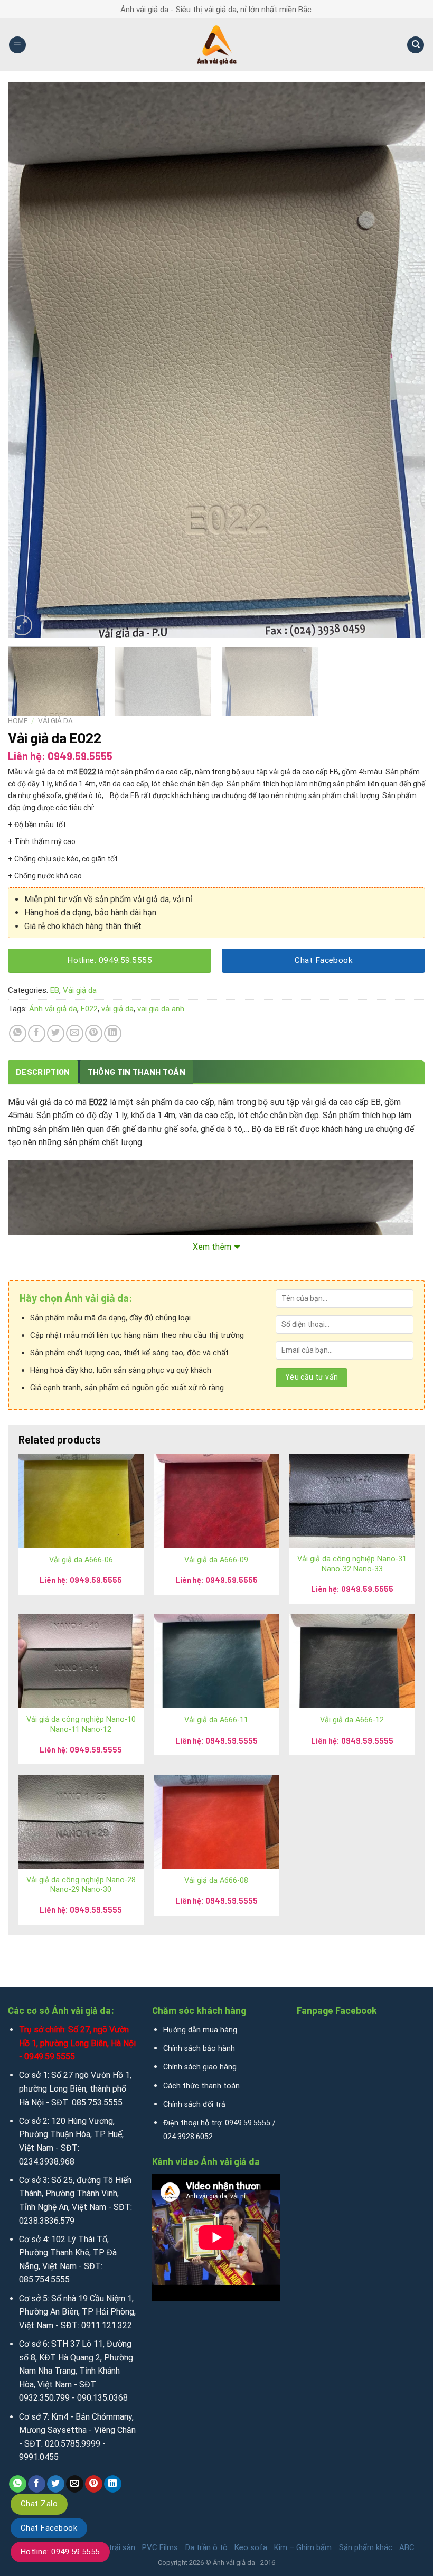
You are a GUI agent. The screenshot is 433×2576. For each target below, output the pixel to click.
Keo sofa (251, 2547)
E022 (89, 1009)
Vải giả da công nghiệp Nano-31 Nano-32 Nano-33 (352, 1564)
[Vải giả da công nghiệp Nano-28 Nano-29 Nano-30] (81, 1822)
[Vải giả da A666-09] (216, 1501)
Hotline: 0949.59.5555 (60, 2552)
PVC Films (160, 2547)
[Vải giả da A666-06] (81, 1501)
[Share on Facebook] (37, 1033)
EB (55, 990)
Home (18, 720)
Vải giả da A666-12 (352, 1720)
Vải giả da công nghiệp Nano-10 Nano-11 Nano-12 (81, 1725)
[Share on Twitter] (56, 1033)
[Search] (416, 45)
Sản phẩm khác (366, 2547)
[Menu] (17, 45)
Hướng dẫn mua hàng (200, 2030)
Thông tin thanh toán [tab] (137, 1071)
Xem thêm (212, 1247)
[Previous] (30, 360)
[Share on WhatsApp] (18, 1033)
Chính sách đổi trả (194, 2105)
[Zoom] (22, 626)
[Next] (403, 360)
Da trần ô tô (206, 2547)
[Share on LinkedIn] (113, 1033)
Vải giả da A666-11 (216, 1720)
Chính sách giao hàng (200, 2067)
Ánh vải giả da (53, 1009)
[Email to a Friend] (75, 1033)
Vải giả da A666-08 (216, 1881)
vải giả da (117, 1009)
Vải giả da (55, 720)
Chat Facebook (49, 2528)
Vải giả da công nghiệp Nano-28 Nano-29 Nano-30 (81, 1885)
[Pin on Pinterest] (94, 1033)
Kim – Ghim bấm (303, 2547)
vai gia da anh (161, 1009)
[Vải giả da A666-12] (352, 1661)
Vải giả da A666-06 (81, 1560)
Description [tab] (43, 1071)
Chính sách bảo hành (199, 2049)
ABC (407, 2547)
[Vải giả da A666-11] (216, 1661)
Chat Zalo (39, 2504)
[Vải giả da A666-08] (216, 1822)
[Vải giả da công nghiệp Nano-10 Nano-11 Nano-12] (81, 1661)
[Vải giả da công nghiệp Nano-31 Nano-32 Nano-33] (352, 1501)
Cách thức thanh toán (201, 2086)
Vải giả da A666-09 (216, 1560)
